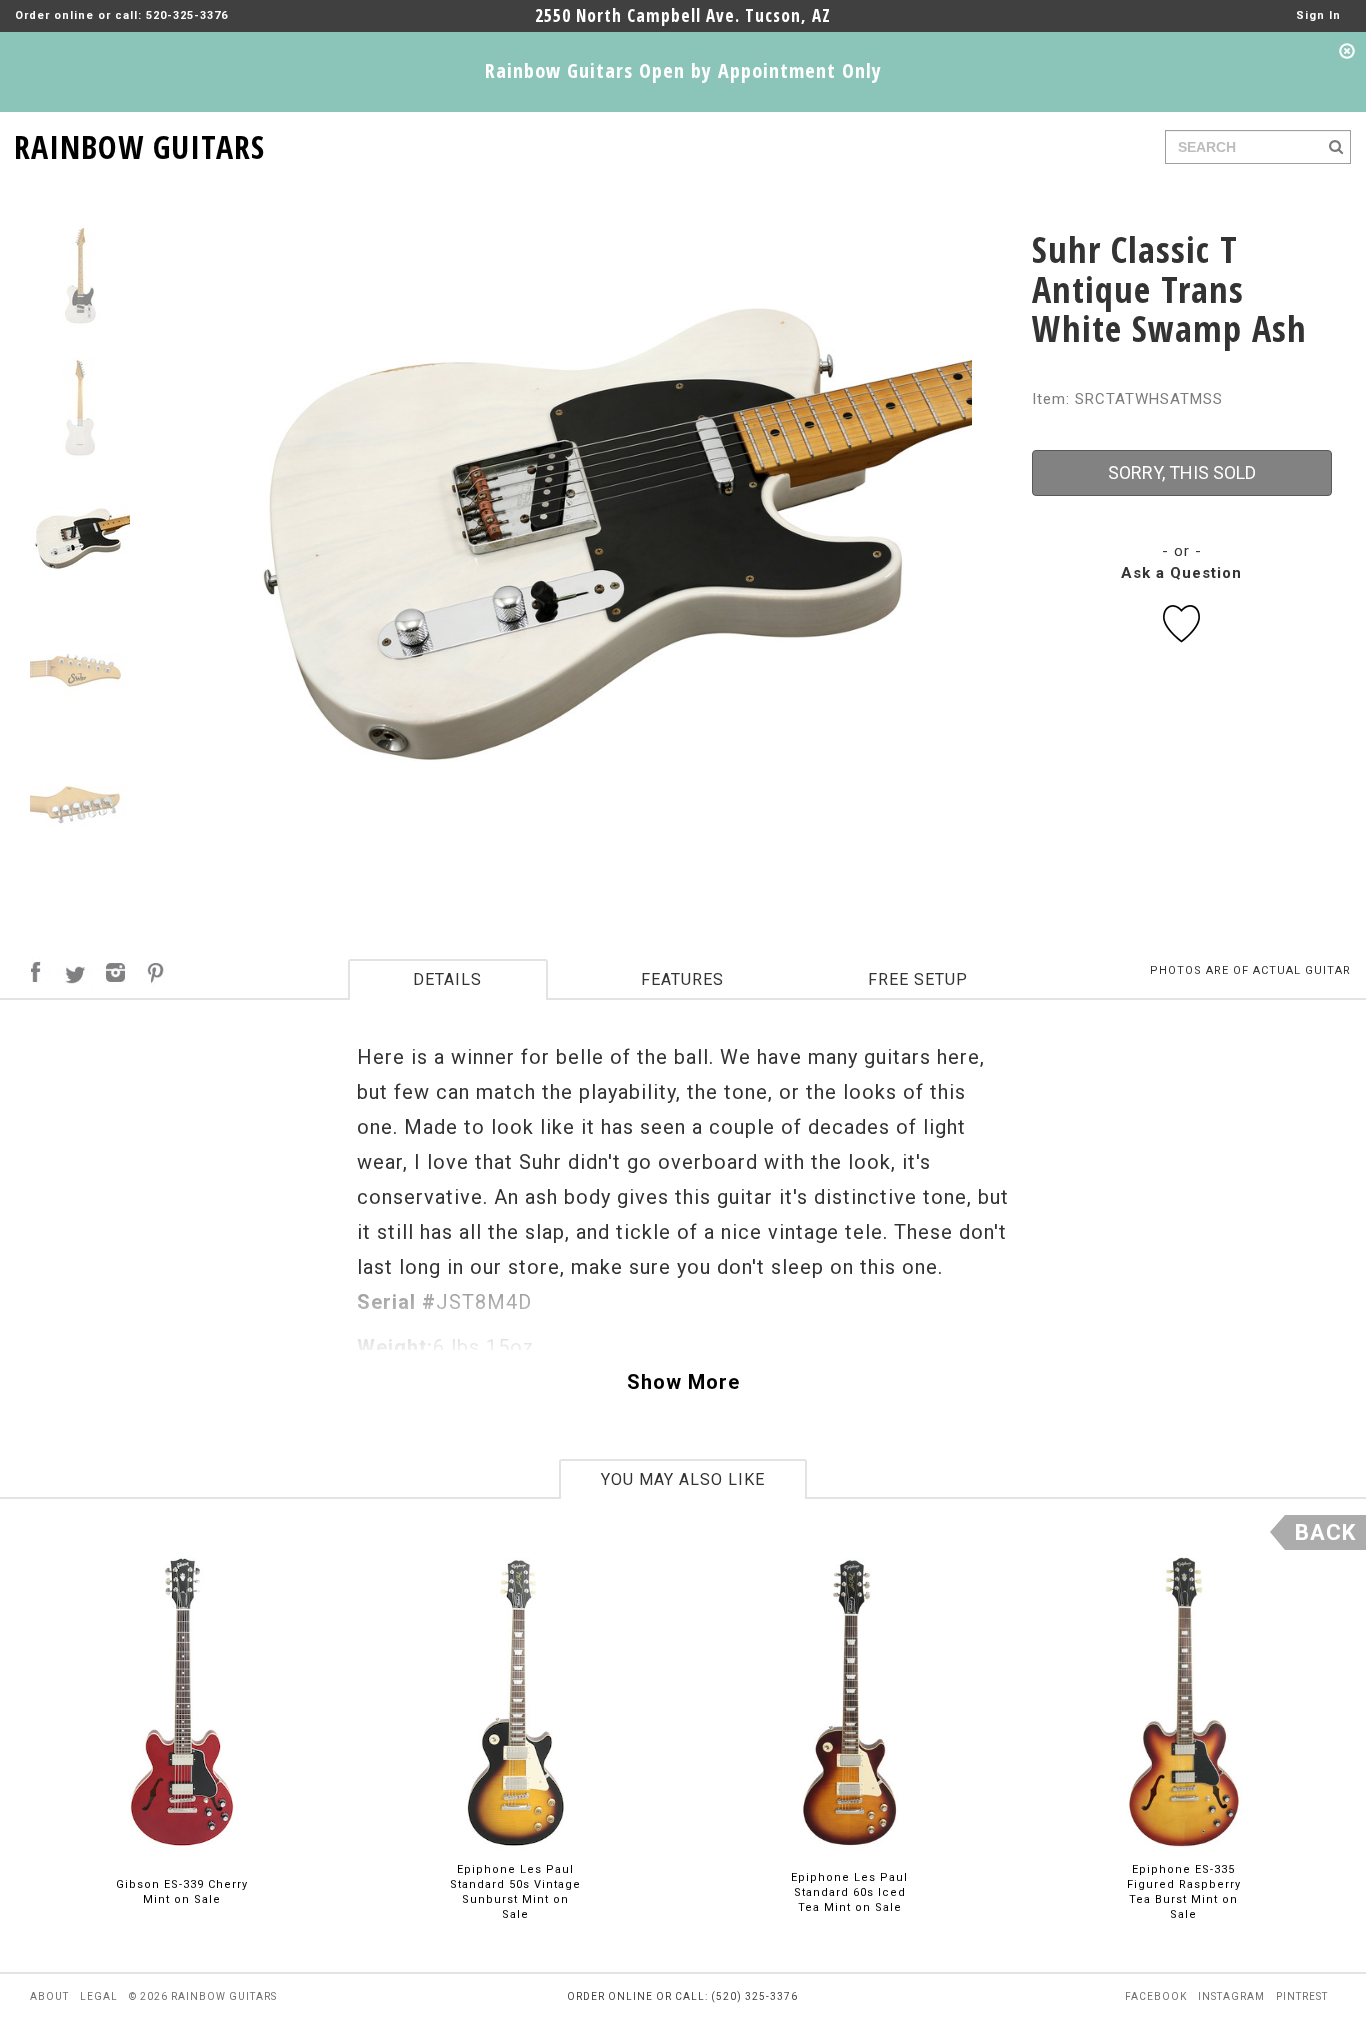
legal (99, 1996)
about (49, 1996)
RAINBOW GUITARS (139, 143)
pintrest (1302, 1996)
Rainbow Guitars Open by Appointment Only (683, 70)
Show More (683, 1382)
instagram (1231, 1996)
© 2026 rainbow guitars (203, 1996)
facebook (1156, 1996)
